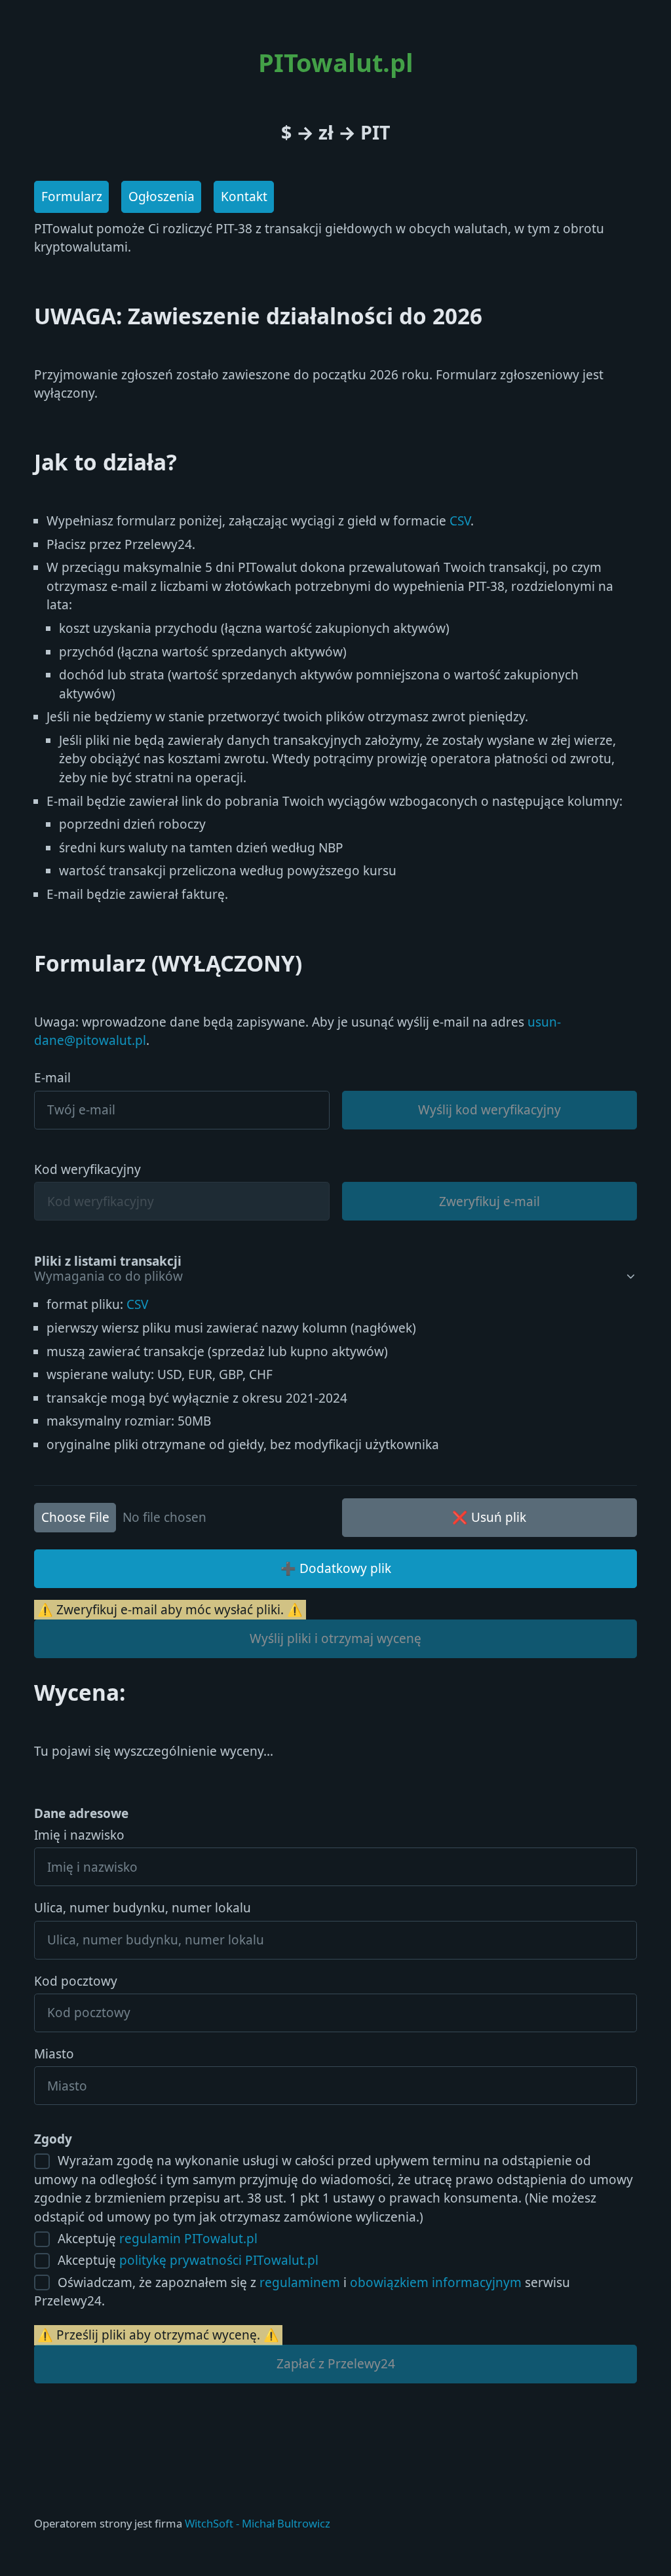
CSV (460, 521)
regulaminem (300, 2282)
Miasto (54, 2054)
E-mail (52, 1078)
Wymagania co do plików (108, 1277)
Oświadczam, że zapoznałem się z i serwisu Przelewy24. (302, 2292)
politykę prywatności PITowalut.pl (219, 2260)
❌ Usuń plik (489, 1517)
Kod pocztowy (76, 1981)
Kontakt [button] (244, 197)
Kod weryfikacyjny (87, 1169)
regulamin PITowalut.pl (188, 2239)
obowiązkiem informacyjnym (436, 2282)
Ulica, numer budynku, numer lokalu (143, 1908)
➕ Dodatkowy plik (336, 1568)
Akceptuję (156, 2239)
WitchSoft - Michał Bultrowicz (258, 2523)
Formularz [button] (72, 197)
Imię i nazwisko (79, 1835)
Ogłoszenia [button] (162, 197)
